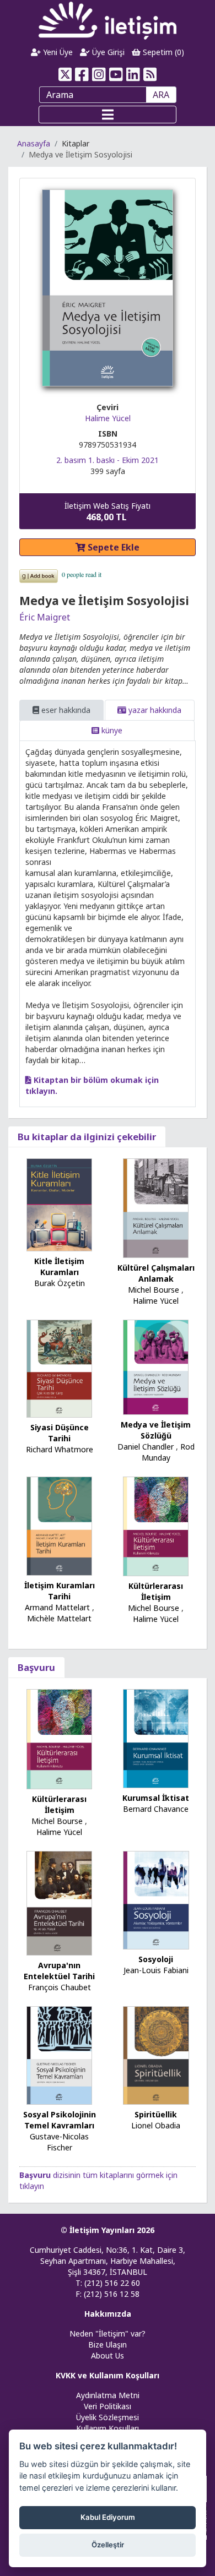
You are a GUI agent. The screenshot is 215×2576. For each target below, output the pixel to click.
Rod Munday (168, 1452)
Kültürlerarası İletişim (156, 1591)
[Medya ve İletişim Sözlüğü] (156, 1366)
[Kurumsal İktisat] (156, 1738)
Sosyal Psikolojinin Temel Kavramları (60, 2120)
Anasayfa (34, 143)
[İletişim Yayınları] (108, 20)
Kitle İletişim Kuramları (59, 1267)
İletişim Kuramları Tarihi (60, 1591)
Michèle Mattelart (59, 1618)
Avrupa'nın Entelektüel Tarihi (59, 1971)
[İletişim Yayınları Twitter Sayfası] (65, 74)
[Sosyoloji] (156, 1899)
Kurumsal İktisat (156, 1798)
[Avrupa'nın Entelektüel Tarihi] (60, 1902)
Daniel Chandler (146, 1447)
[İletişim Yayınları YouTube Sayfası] (116, 74)
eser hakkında (65, 710)
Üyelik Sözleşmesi (108, 2417)
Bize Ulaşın (108, 2344)
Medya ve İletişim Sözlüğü (156, 1430)
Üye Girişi (107, 52)
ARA (161, 95)
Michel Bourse (154, 1290)
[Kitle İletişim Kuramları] (60, 1204)
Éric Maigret (45, 617)
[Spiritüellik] (156, 2054)
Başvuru (36, 1667)
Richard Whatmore (60, 1449)
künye (111, 730)
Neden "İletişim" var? (108, 2333)
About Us (108, 2356)
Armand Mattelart (57, 1607)
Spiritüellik (156, 2114)
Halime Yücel (108, 418)
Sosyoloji (156, 1959)
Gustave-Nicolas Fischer (59, 2142)
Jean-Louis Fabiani (156, 1970)
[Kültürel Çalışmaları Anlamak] (156, 1207)
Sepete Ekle (112, 547)
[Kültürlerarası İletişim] (156, 1525)
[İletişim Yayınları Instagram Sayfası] (99, 74)
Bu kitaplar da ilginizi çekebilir (87, 1137)
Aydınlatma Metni (108, 2395)
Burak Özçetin (60, 1283)
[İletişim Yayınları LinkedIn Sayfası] (133, 74)
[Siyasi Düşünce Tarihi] (60, 1368)
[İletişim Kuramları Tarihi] (60, 1525)
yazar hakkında (154, 710)
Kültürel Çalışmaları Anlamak (156, 1273)
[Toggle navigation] (108, 115)
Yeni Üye (57, 52)
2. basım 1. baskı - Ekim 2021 (108, 460)
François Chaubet (60, 1987)
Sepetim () (162, 52)
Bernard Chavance (156, 1809)
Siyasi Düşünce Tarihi (60, 1433)
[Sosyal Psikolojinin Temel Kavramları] (60, 2054)
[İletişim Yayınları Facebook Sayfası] (82, 74)
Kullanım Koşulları (108, 2428)
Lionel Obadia (156, 2125)
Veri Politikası (108, 2406)
